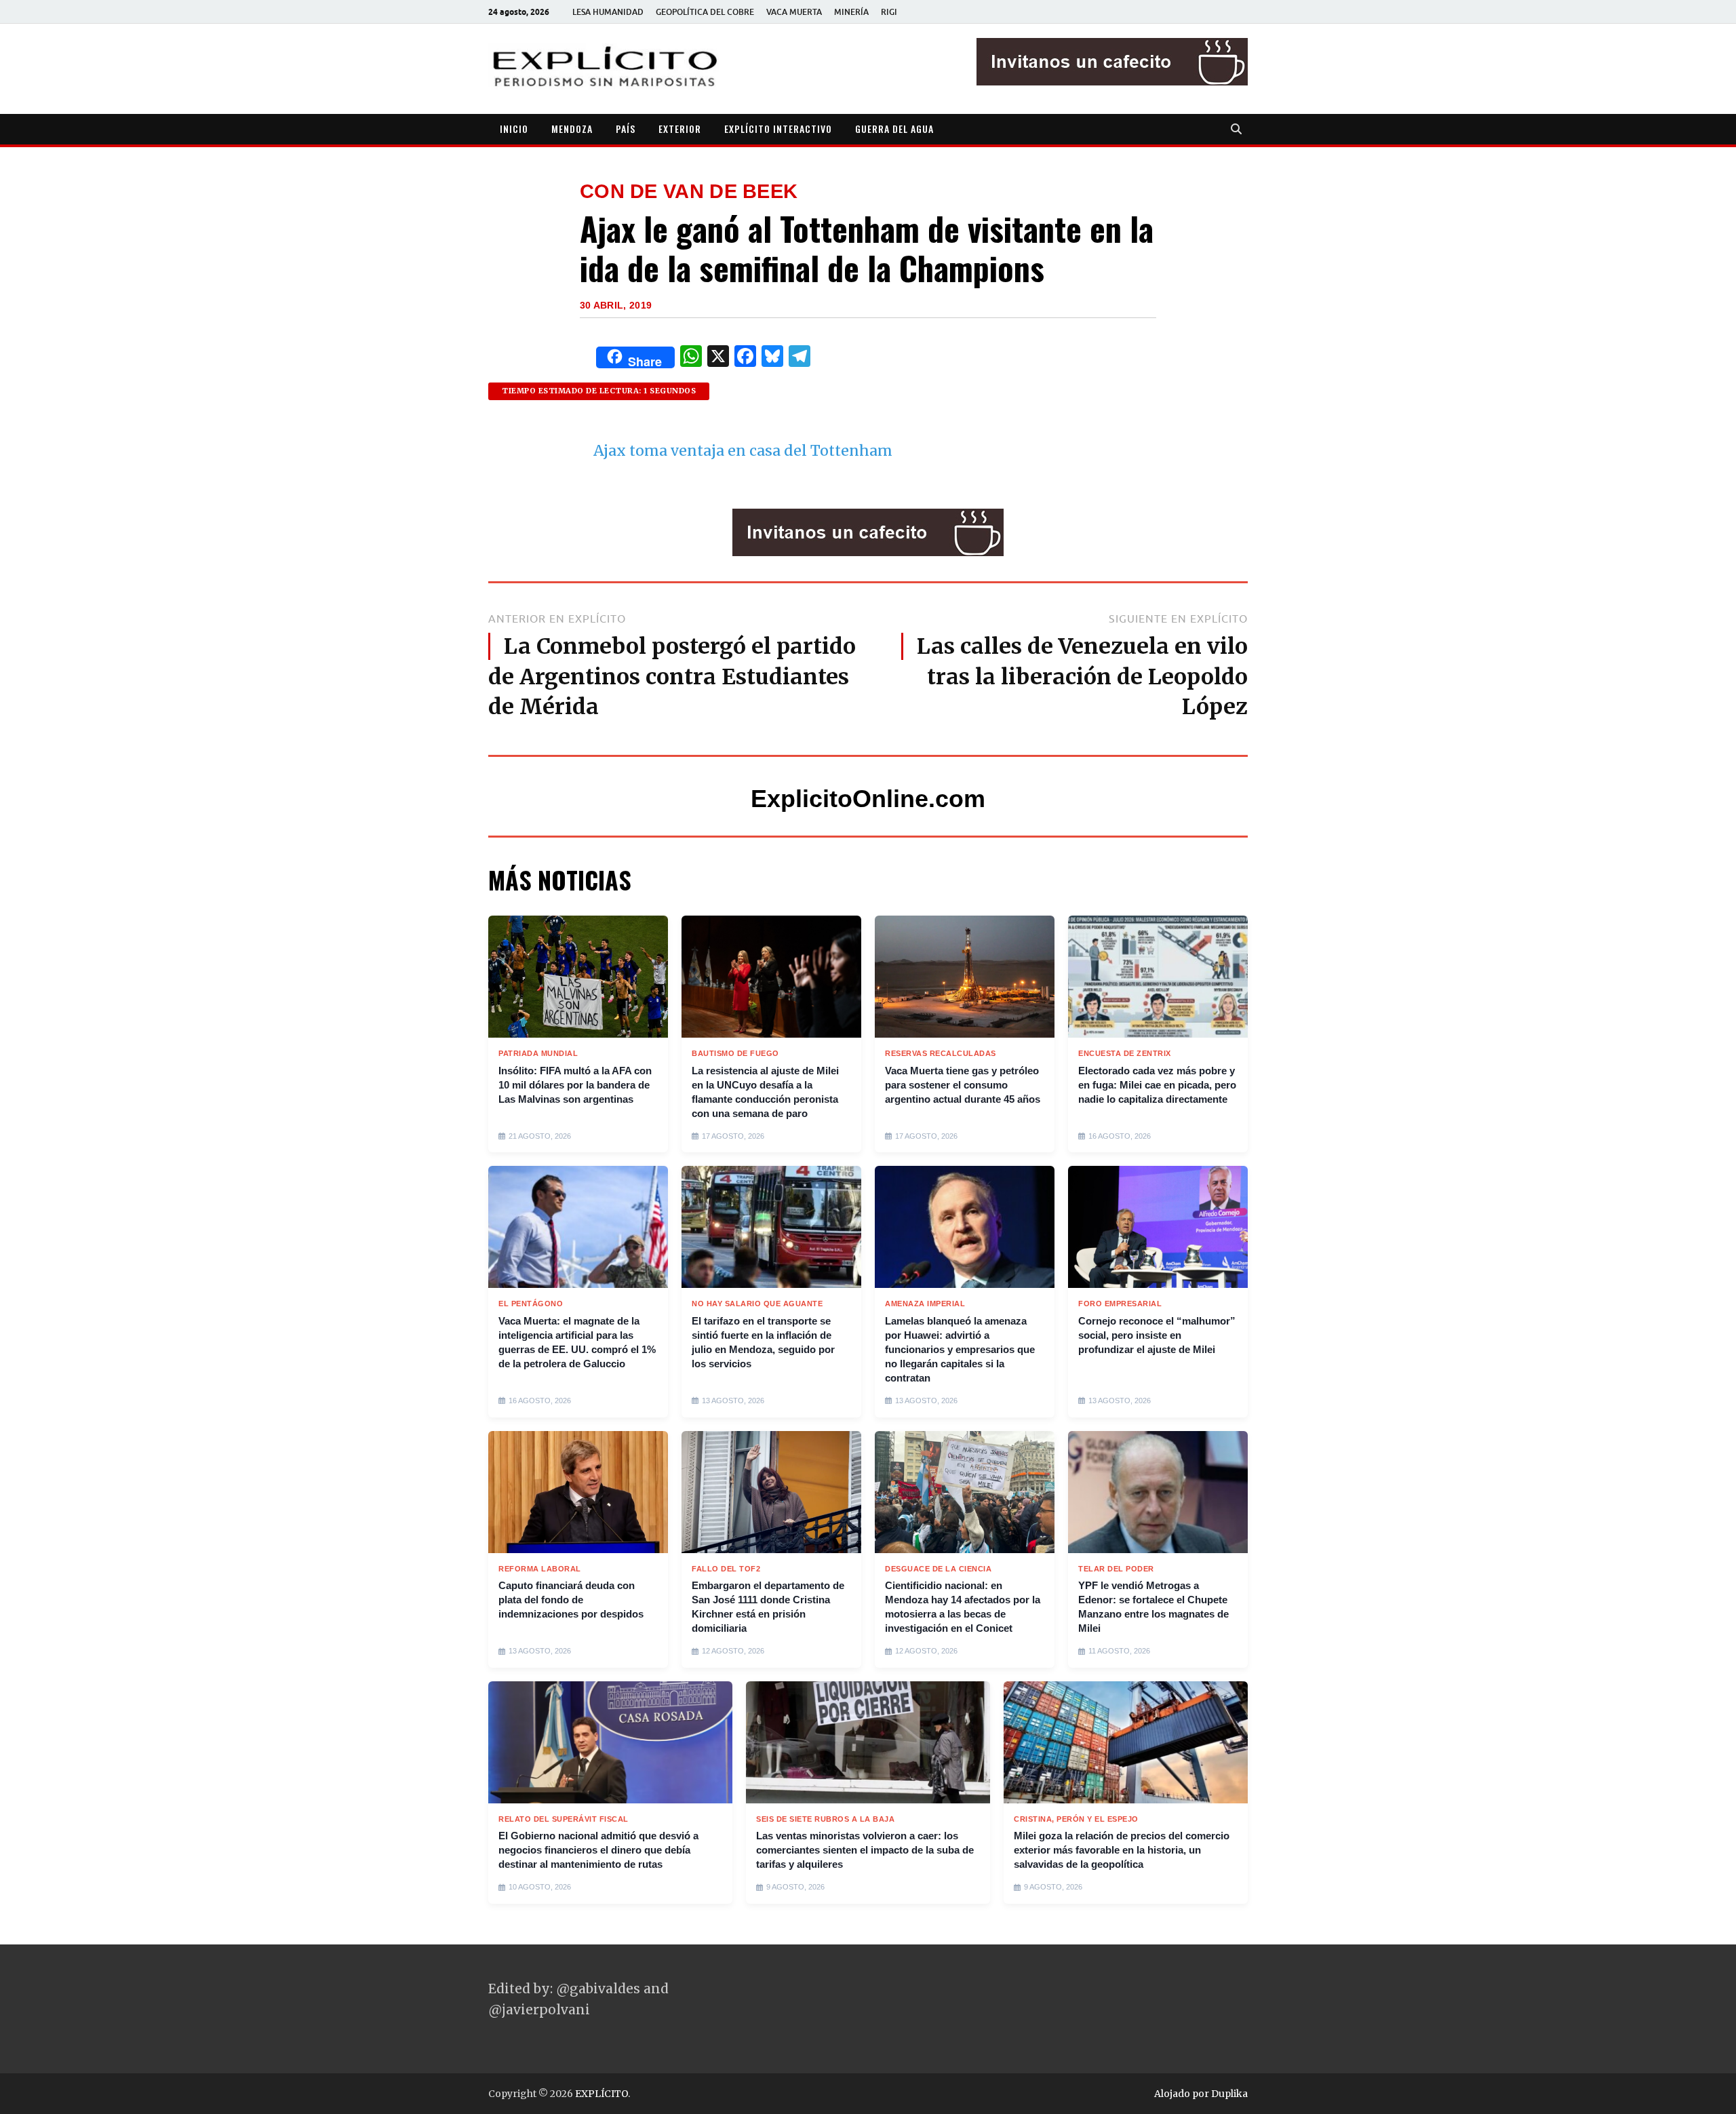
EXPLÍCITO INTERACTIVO (778, 129)
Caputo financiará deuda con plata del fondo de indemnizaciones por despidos (571, 1600)
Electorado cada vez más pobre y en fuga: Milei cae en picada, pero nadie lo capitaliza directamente (1157, 1085)
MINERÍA (851, 12)
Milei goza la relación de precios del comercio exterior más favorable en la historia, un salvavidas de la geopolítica (1122, 1850)
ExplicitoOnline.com (868, 799)
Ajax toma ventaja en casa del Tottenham (743, 451)
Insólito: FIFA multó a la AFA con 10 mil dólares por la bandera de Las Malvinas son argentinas (575, 1085)
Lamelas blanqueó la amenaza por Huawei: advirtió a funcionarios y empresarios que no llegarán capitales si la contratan (960, 1349)
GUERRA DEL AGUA (894, 129)
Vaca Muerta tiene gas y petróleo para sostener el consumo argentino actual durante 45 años (963, 1085)
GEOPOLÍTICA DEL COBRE (705, 12)
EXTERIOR (680, 129)
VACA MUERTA (794, 12)
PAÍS (626, 129)
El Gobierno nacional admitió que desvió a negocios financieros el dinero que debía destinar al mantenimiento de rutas (598, 1850)
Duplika (1229, 2094)
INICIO (514, 129)
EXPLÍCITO (601, 2094)
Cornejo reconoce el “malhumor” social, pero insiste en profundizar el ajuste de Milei (1157, 1335)
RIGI (889, 12)
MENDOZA (572, 129)
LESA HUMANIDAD (608, 12)
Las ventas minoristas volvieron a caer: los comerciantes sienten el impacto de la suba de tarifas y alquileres (865, 1850)
